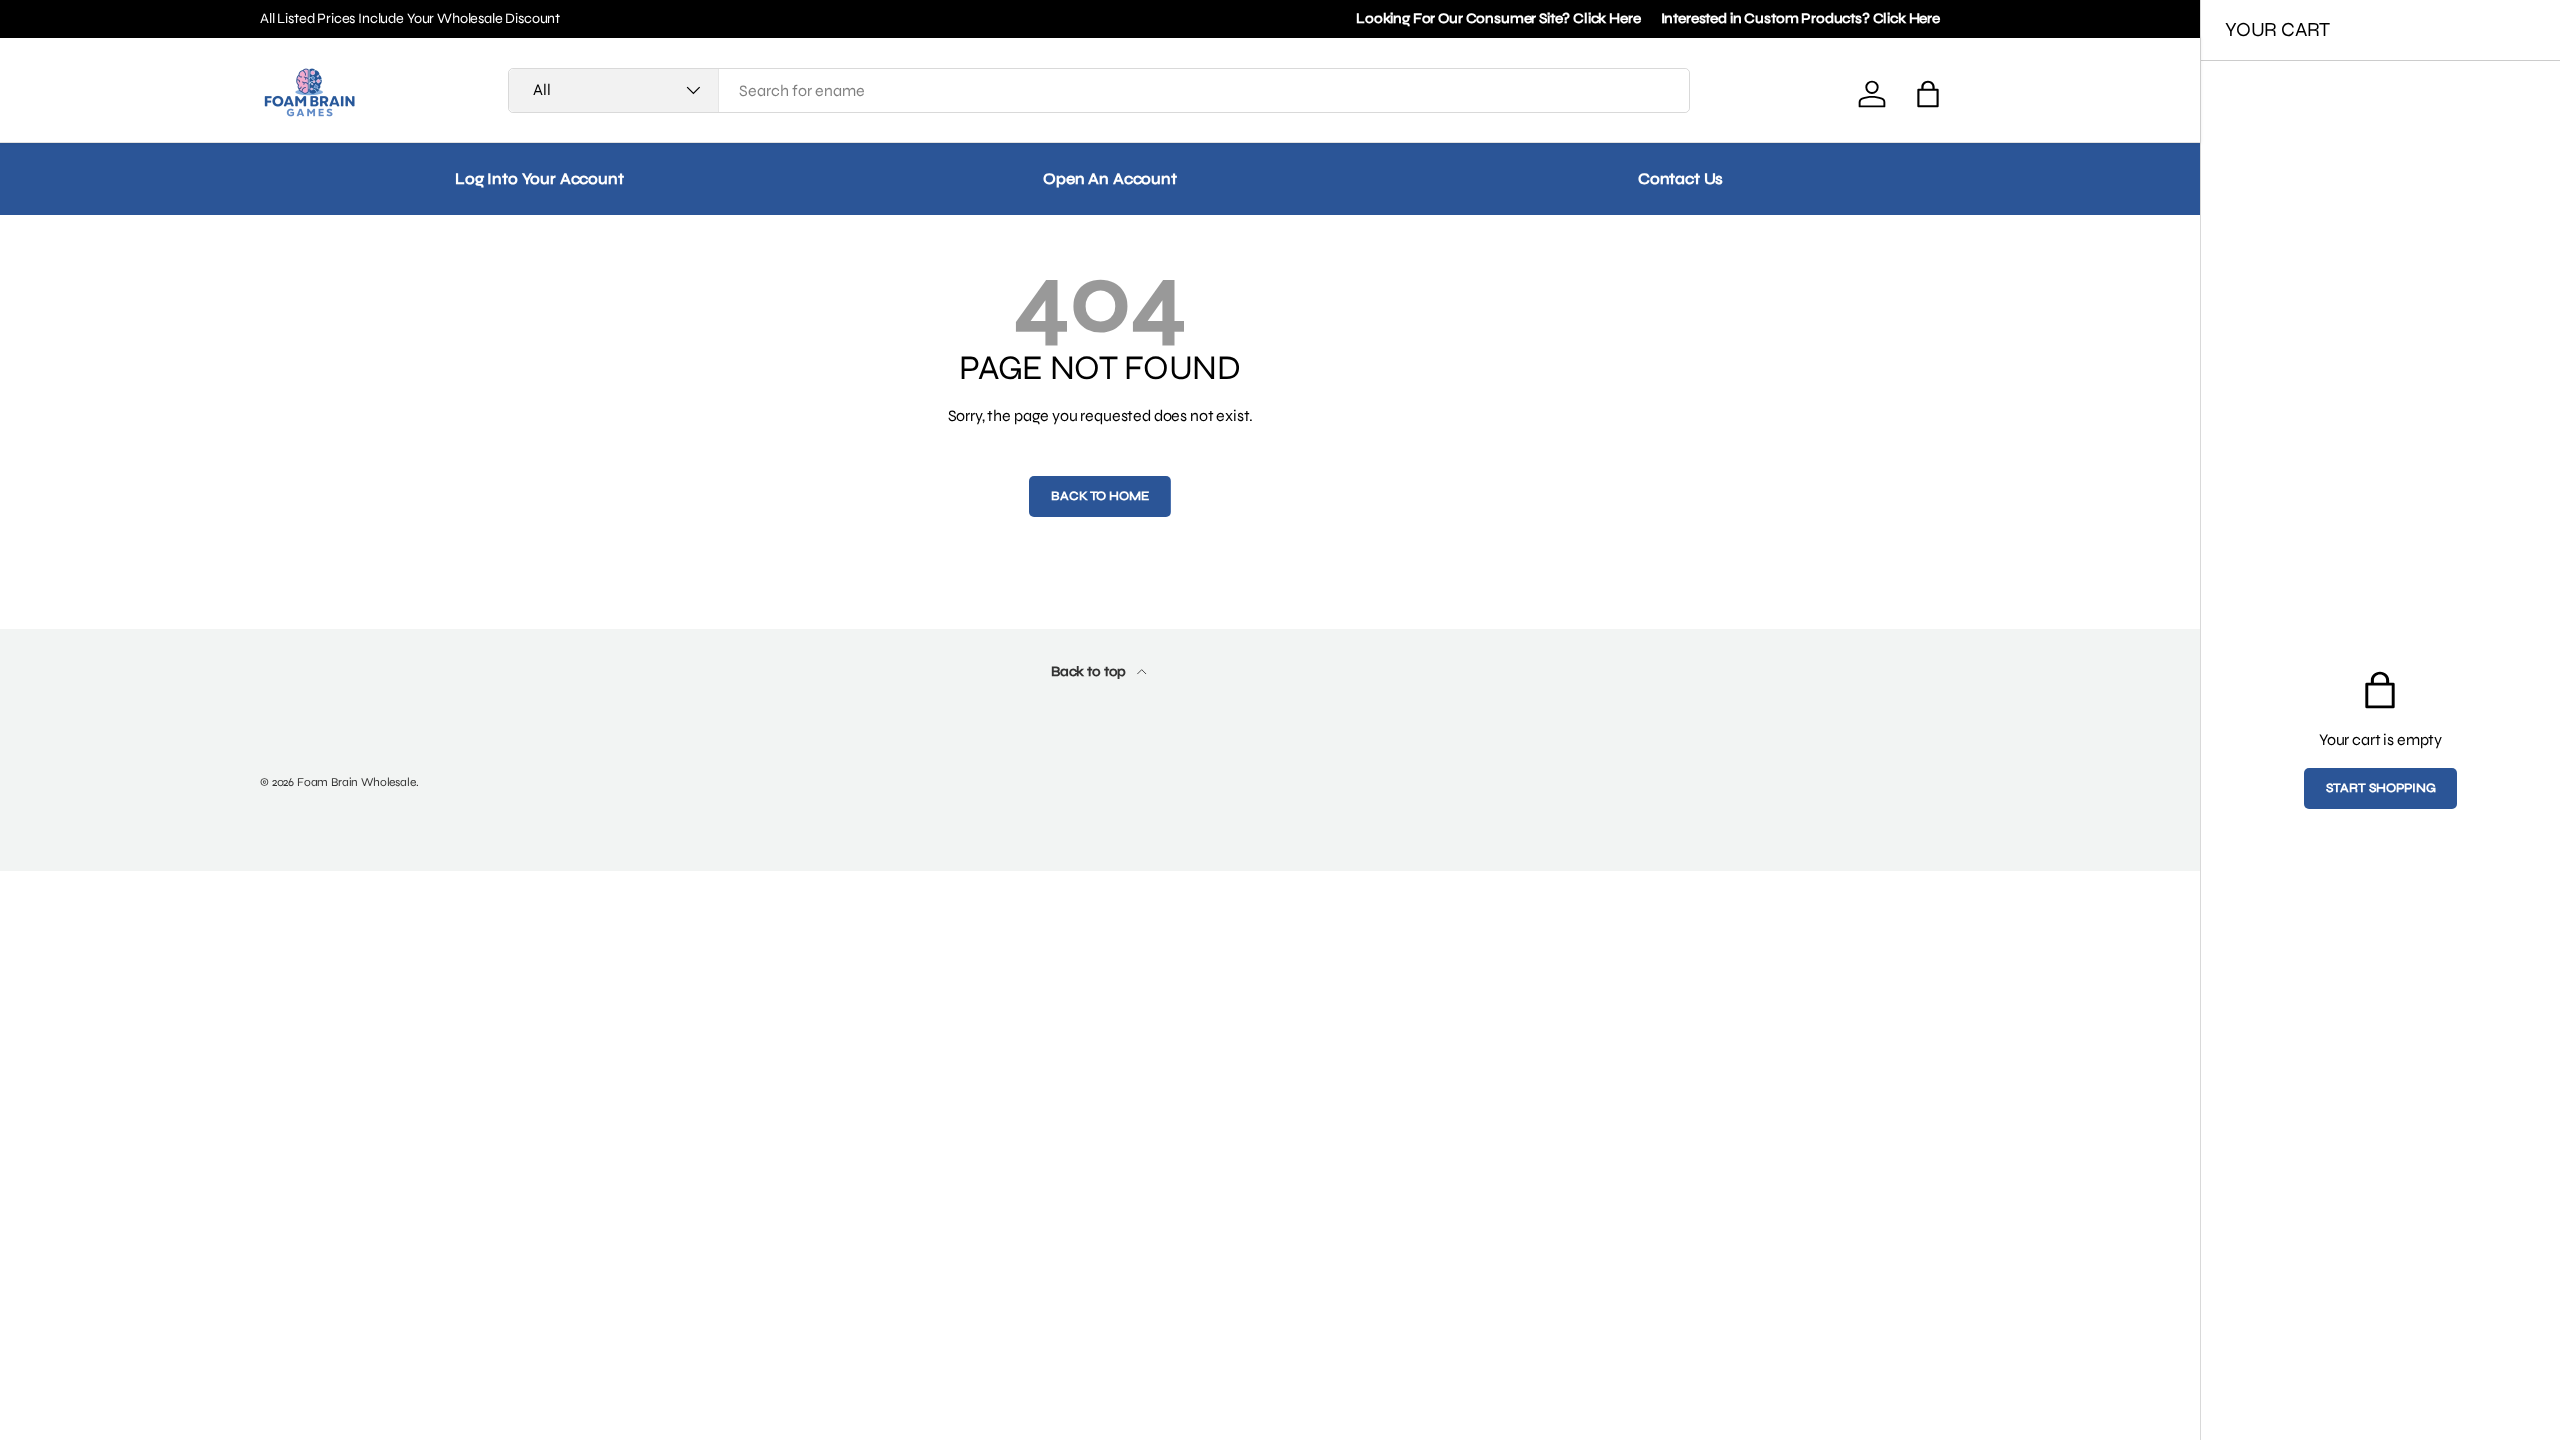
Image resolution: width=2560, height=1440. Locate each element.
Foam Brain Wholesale (356, 782)
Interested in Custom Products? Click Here (1800, 18)
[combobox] (1099, 90)
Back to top (1090, 671)
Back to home (1099, 496)
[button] (1928, 94)
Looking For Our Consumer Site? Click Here (1498, 18)
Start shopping (2381, 788)
